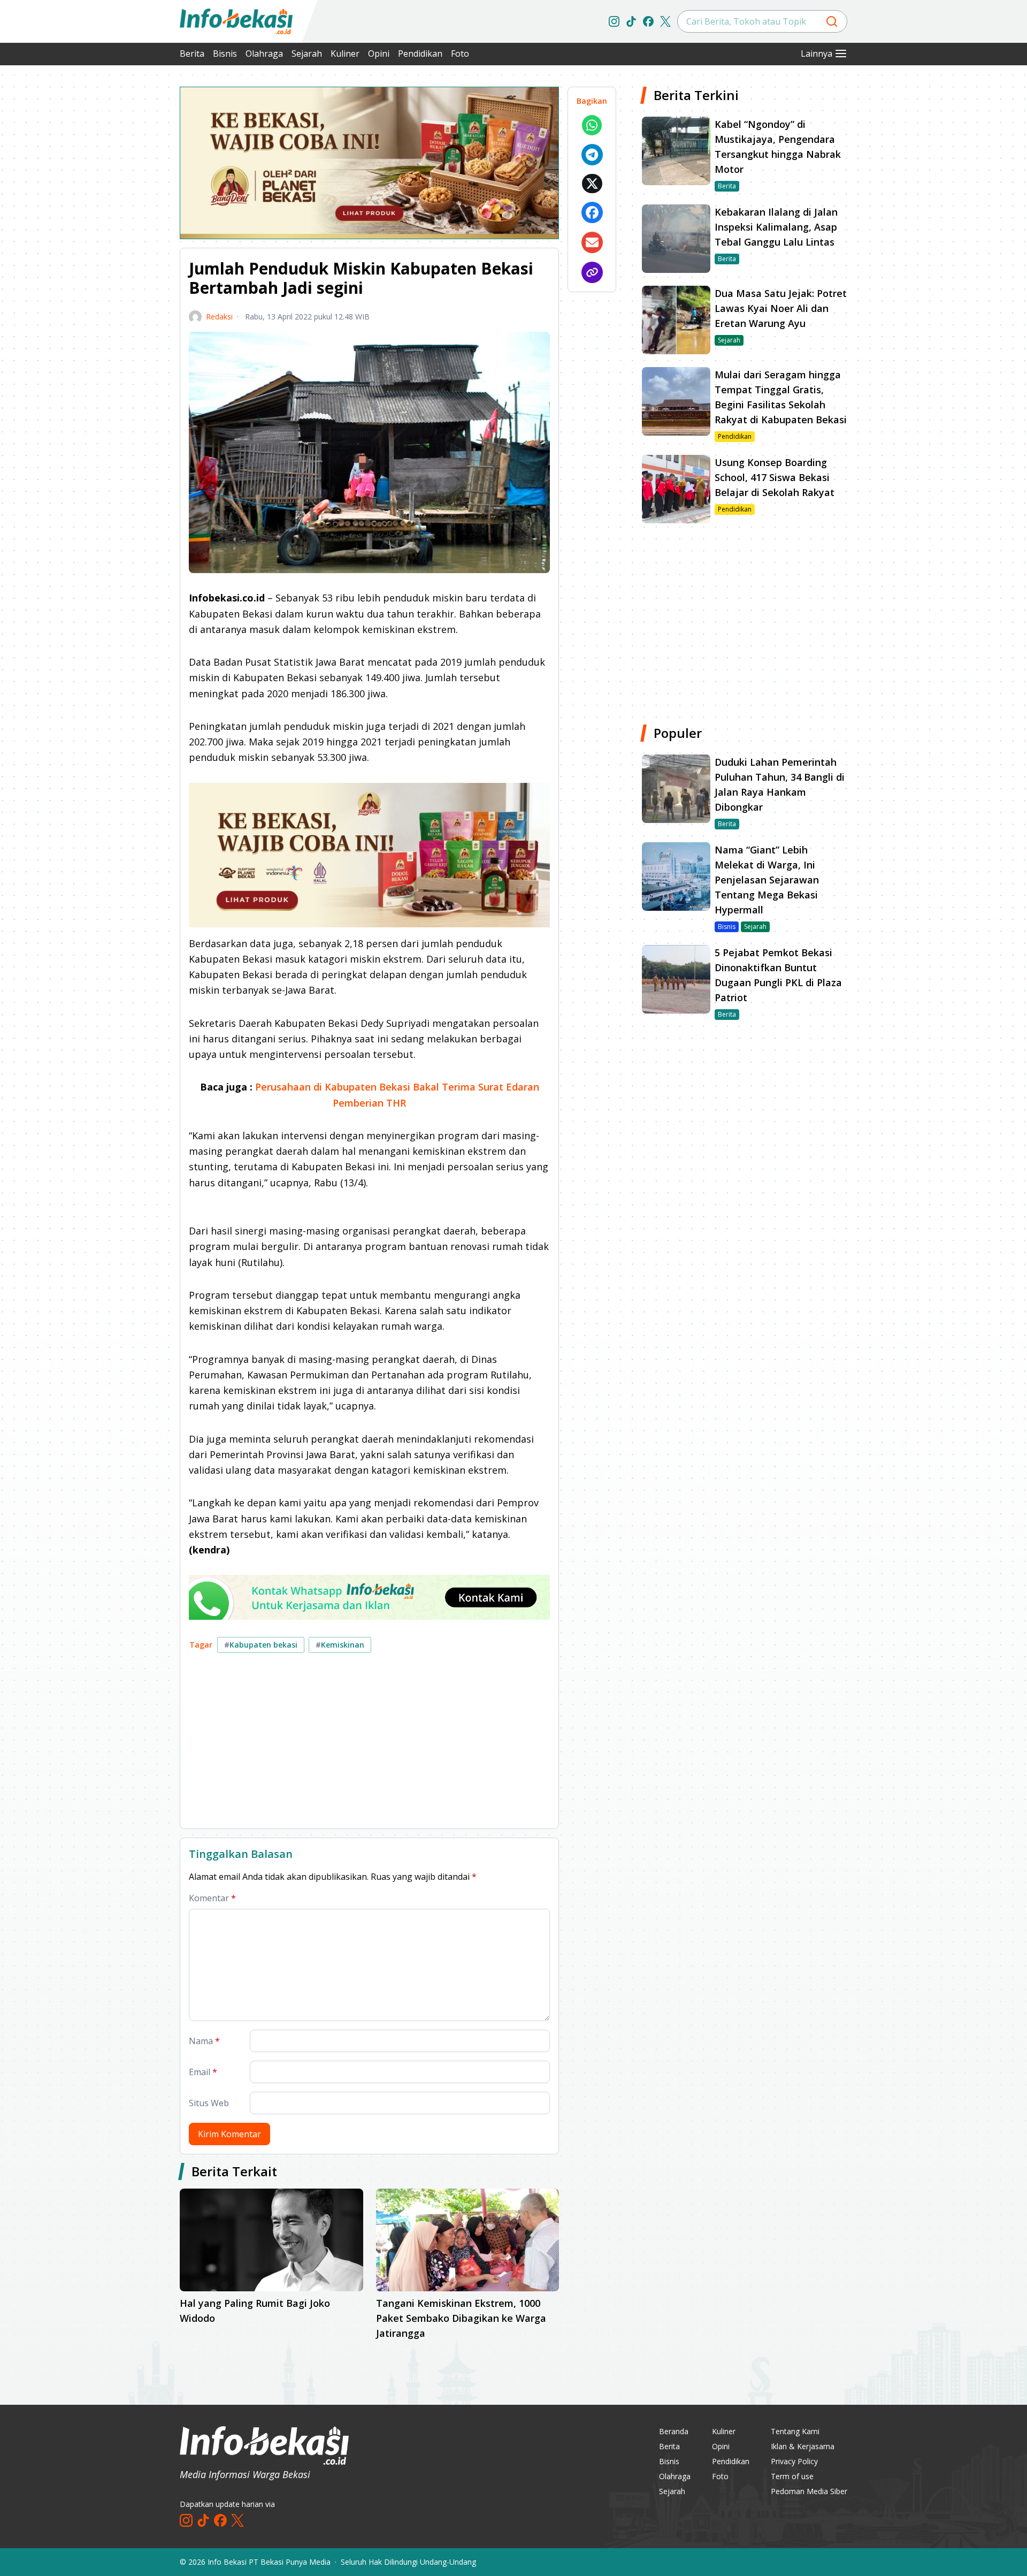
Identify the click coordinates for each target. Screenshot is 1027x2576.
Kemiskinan (340, 1645)
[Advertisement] (123, 246)
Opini (379, 54)
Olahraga (264, 54)
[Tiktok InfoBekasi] (631, 21)
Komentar (212, 1898)
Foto (460, 54)
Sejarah (307, 54)
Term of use (792, 2476)
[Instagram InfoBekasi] (614, 21)
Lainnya (817, 54)
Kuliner (345, 54)
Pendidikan (420, 54)
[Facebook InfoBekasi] (648, 21)
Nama (204, 2041)
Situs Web (209, 2103)
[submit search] (832, 21)
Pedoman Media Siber (809, 2491)
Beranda (674, 2431)
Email (203, 2072)
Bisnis (225, 54)
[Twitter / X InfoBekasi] (665, 21)
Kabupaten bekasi (261, 1645)
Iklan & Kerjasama (803, 2446)
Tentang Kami (795, 2431)
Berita (192, 54)
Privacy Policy (794, 2461)
